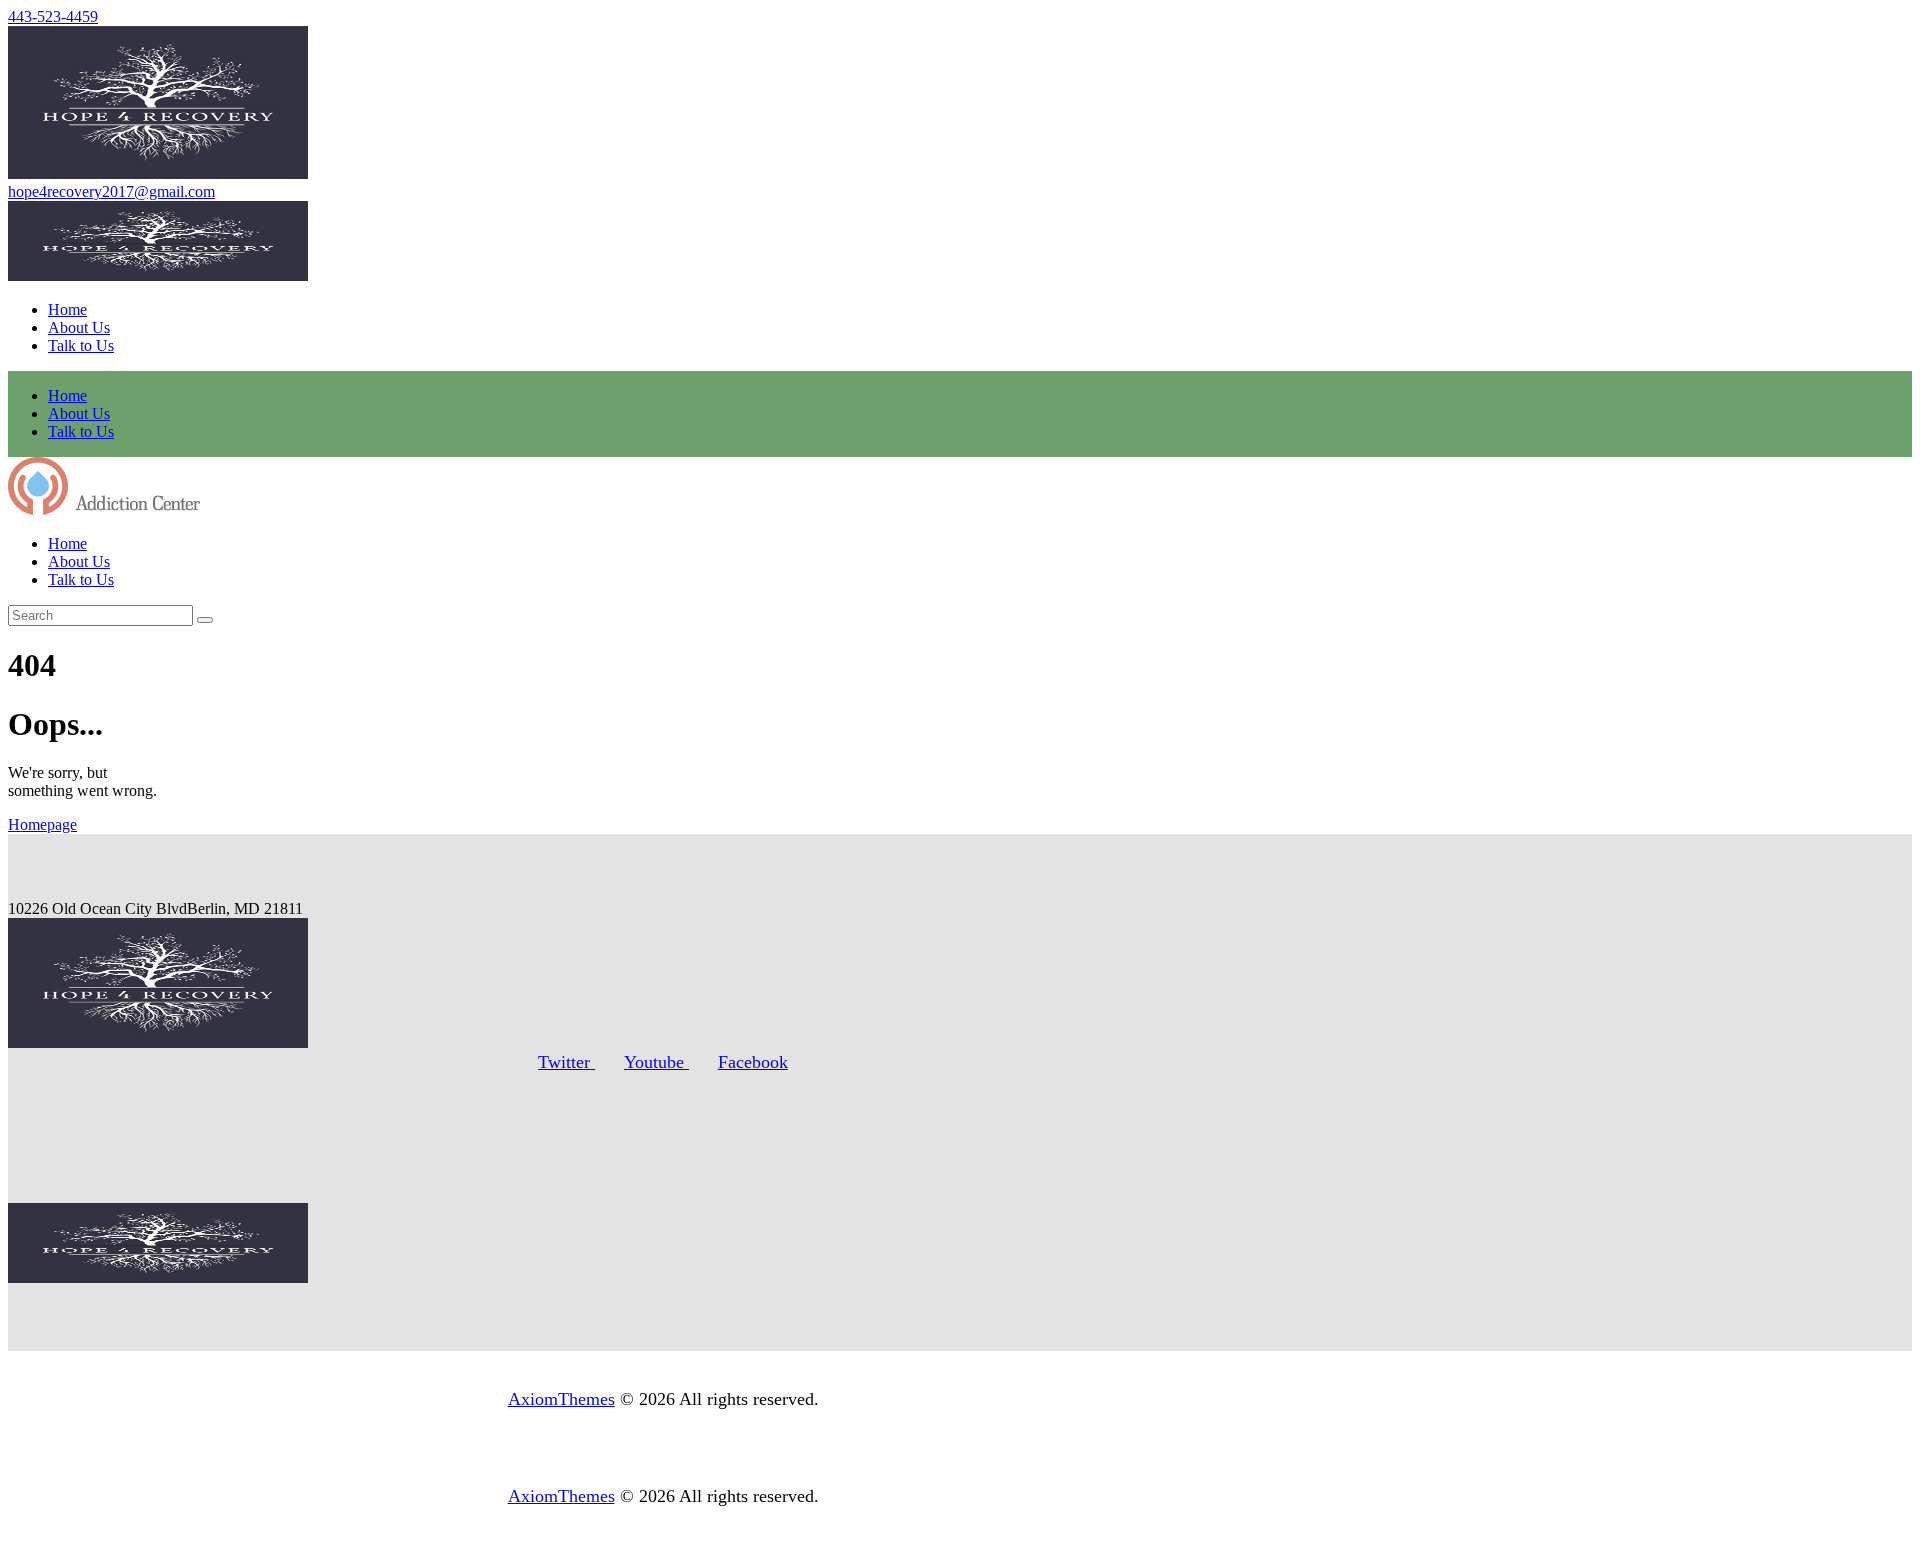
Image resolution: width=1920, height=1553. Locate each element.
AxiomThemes (561, 1399)
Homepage (42, 824)
